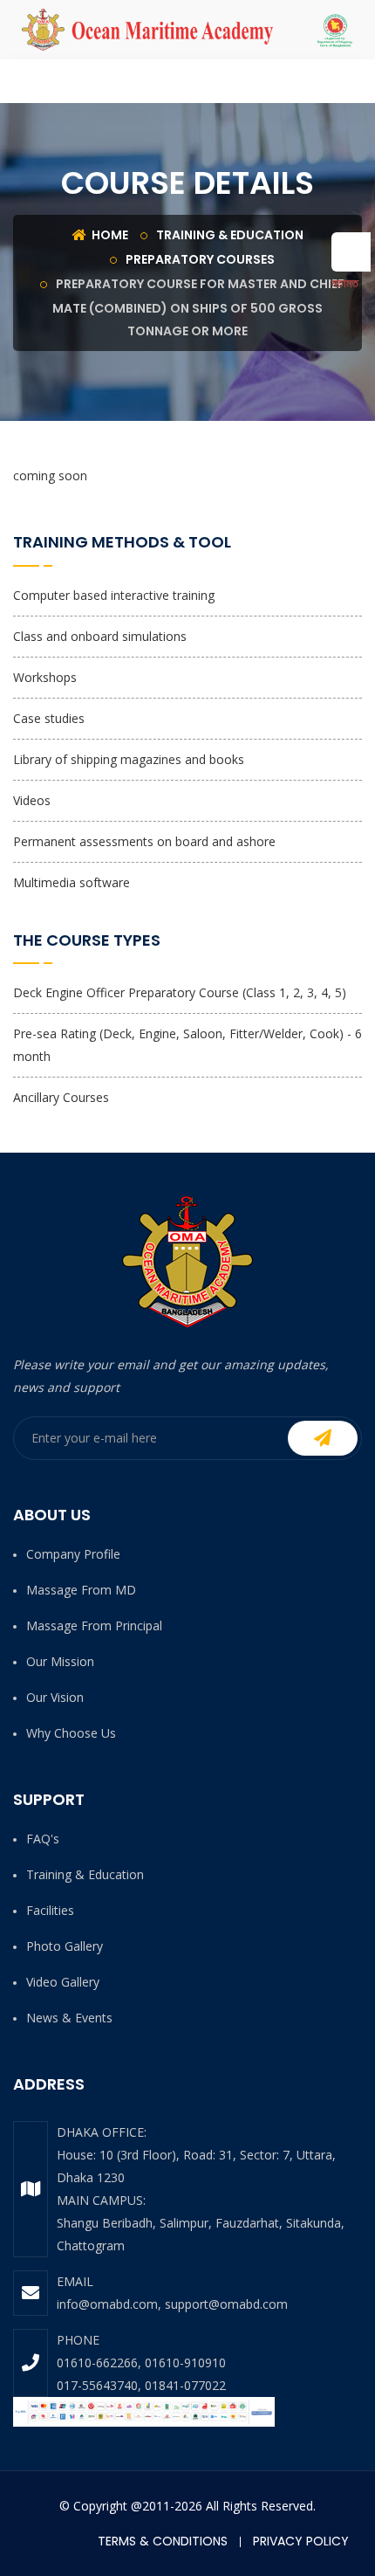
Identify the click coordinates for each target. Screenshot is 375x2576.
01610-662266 (97, 2362)
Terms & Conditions (163, 2541)
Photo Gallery (65, 1946)
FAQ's (43, 1839)
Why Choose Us (71, 1733)
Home (109, 235)
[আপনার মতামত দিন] (351, 252)
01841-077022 (185, 2385)
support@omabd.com (226, 2304)
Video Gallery (63, 1982)
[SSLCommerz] (144, 2411)
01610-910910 (185, 2362)
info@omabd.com (107, 2304)
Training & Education (230, 235)
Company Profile (73, 1554)
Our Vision (55, 1697)
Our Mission (60, 1661)
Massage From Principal (94, 1625)
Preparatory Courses (200, 259)
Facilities (50, 1910)
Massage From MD (81, 1590)
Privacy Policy (301, 2541)
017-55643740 (97, 2385)
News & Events (69, 2018)
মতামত (345, 282)
